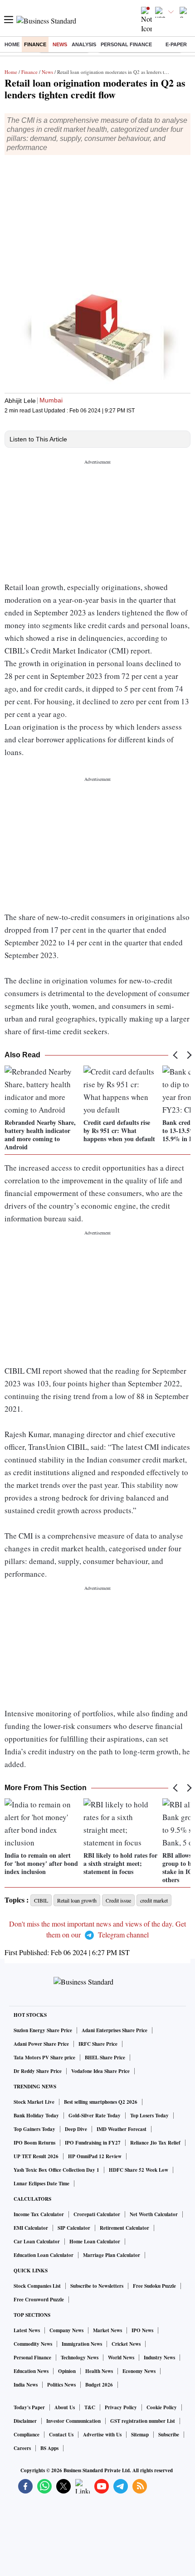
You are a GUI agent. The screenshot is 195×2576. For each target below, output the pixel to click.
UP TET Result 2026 (36, 2156)
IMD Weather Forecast (122, 2129)
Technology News (80, 2358)
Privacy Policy (121, 2407)
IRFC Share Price (98, 2044)
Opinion (67, 2371)
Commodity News (33, 2344)
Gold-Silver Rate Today (95, 2116)
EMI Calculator (31, 2228)
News (60, 44)
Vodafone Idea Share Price (100, 2071)
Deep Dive (76, 2129)
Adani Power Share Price (41, 2044)
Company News (66, 2330)
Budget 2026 (99, 2385)
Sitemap (140, 2435)
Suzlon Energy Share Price (43, 2030)
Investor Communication (73, 2421)
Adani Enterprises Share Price (115, 2030)
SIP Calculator (74, 2228)
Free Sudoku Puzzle (154, 2286)
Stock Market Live (34, 2102)
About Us (65, 2407)
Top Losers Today (149, 2116)
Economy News (139, 2371)
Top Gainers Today (34, 2129)
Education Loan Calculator (44, 2255)
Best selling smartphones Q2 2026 (101, 2102)
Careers (22, 2448)
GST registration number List (143, 2421)
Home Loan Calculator (95, 2242)
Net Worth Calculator (154, 2214)
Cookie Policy (162, 2407)
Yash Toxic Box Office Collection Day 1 (56, 2170)
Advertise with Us (102, 2435)
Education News (31, 2371)
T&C (90, 2407)
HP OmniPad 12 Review (95, 2156)
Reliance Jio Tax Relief (155, 2143)
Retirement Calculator (124, 2228)
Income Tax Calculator (39, 2214)
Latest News (27, 2330)
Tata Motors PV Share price (44, 2058)
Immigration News (82, 2344)
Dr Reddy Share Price (38, 2071)
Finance (35, 44)
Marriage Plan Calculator (112, 2255)
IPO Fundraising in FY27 (93, 2143)
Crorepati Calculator (97, 2214)
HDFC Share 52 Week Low (139, 2170)
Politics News (61, 2385)
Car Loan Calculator (37, 2242)
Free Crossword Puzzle (39, 2300)
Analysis (84, 44)
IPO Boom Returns (34, 2143)
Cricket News (126, 2344)
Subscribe (169, 2435)
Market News (107, 2330)
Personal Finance (126, 44)
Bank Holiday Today (36, 2116)
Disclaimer (25, 2421)
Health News (99, 2371)
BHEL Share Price (105, 2058)
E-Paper (176, 44)
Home (12, 44)
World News (121, 2358)
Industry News (159, 2358)
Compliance (27, 2435)
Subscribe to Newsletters (97, 2286)
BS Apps (49, 2448)
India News (26, 2385)
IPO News (142, 2330)
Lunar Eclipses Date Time (41, 2184)
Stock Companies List (37, 2286)
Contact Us (61, 2435)
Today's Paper (29, 2407)
